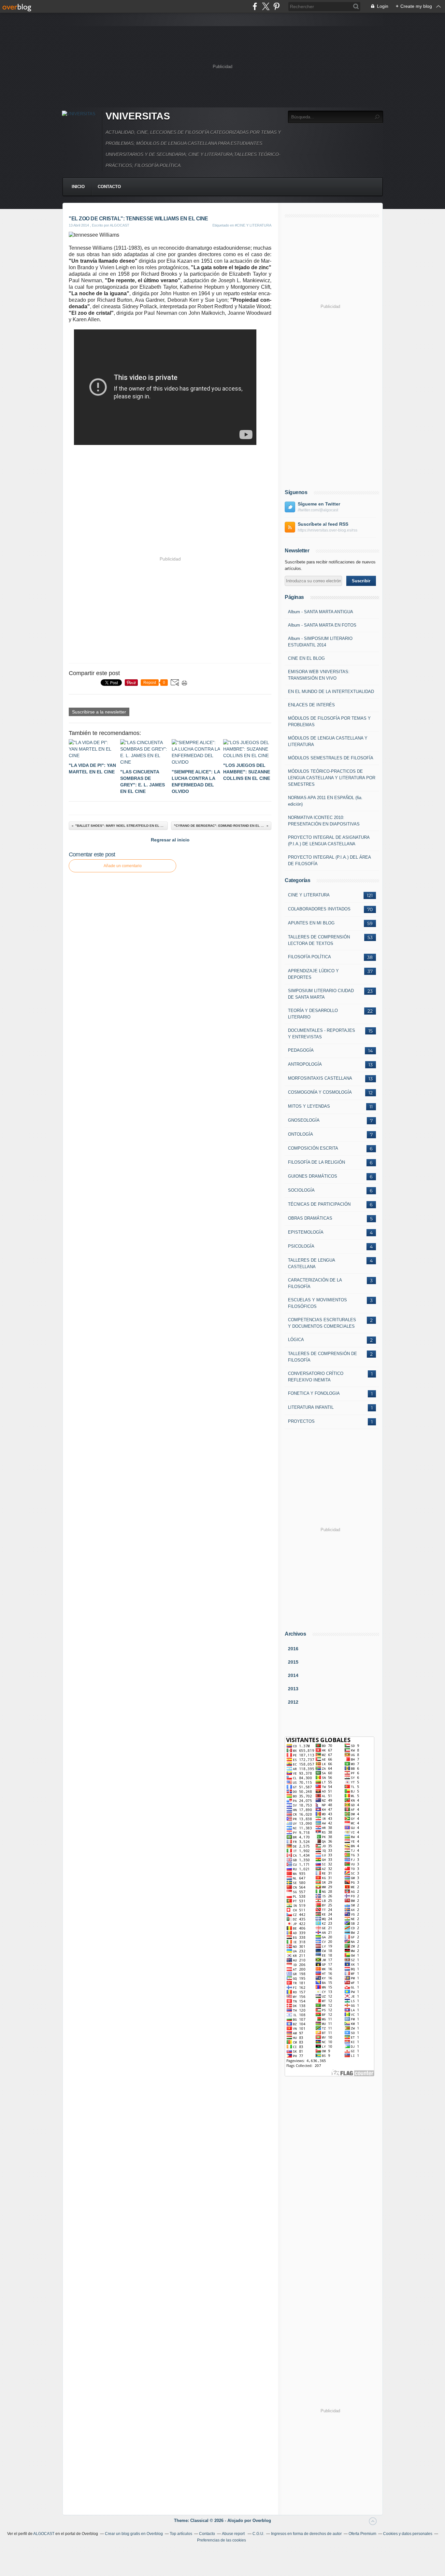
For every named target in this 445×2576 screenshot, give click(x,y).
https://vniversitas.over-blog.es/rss (328, 530)
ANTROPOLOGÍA (305, 1064)
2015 (293, 1662)
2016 (293, 1649)
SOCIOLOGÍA (301, 1190)
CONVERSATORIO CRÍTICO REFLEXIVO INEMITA (316, 1377)
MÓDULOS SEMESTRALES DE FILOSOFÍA (331, 758)
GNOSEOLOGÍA (304, 1120)
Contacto (109, 187)
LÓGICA (296, 1340)
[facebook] (255, 6)
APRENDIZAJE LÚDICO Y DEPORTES (313, 974)
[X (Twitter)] (266, 6)
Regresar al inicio (170, 840)
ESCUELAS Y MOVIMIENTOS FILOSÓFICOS (317, 1303)
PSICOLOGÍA (301, 1246)
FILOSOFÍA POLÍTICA (309, 957)
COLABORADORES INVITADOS (319, 909)
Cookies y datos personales (408, 2534)
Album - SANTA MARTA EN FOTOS (322, 625)
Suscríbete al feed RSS (323, 524)
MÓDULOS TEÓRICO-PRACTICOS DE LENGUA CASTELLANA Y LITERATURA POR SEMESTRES (332, 778)
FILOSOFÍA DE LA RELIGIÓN (316, 1162)
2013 (293, 1689)
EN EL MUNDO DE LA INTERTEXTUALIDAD (331, 692)
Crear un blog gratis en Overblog (134, 2534)
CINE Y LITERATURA (309, 895)
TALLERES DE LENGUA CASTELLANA (311, 1263)
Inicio (78, 187)
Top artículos (181, 2534)
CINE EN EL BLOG (306, 658)
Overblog (262, 2521)
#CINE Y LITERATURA (253, 225)
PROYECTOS (301, 1421)
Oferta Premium (362, 2534)
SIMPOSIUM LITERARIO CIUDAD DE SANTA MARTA (321, 994)
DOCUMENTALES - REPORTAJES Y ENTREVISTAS (322, 1034)
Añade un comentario (123, 866)
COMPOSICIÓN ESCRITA (313, 1148)
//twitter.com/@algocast (318, 510)
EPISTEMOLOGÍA (306, 1232)
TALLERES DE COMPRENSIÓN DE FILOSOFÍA (323, 1357)
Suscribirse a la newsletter (99, 712)
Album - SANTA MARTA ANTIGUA (321, 612)
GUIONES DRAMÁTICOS (313, 1176)
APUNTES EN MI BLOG (311, 923)
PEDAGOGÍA (301, 1050)
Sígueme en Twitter (319, 504)
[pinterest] (276, 6)
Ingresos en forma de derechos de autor (306, 2534)
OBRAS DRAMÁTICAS (310, 1218)
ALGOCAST (44, 2534)
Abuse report (234, 2534)
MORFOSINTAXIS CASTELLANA (320, 1078)
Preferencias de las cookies (222, 2540)
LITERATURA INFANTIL (311, 1407)
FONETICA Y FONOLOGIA (314, 1393)
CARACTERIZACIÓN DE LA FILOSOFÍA (315, 1283)
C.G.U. (258, 2534)
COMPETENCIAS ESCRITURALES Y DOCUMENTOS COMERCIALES (322, 1323)
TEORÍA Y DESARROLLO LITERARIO (313, 1014)
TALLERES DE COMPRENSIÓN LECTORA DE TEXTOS (319, 940)
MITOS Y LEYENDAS (309, 1106)
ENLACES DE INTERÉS (311, 705)
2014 (293, 1675)
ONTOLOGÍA (301, 1134)
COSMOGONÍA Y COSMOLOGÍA (320, 1092)
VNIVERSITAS (138, 116)
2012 (293, 1702)
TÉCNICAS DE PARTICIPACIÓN (319, 1204)
